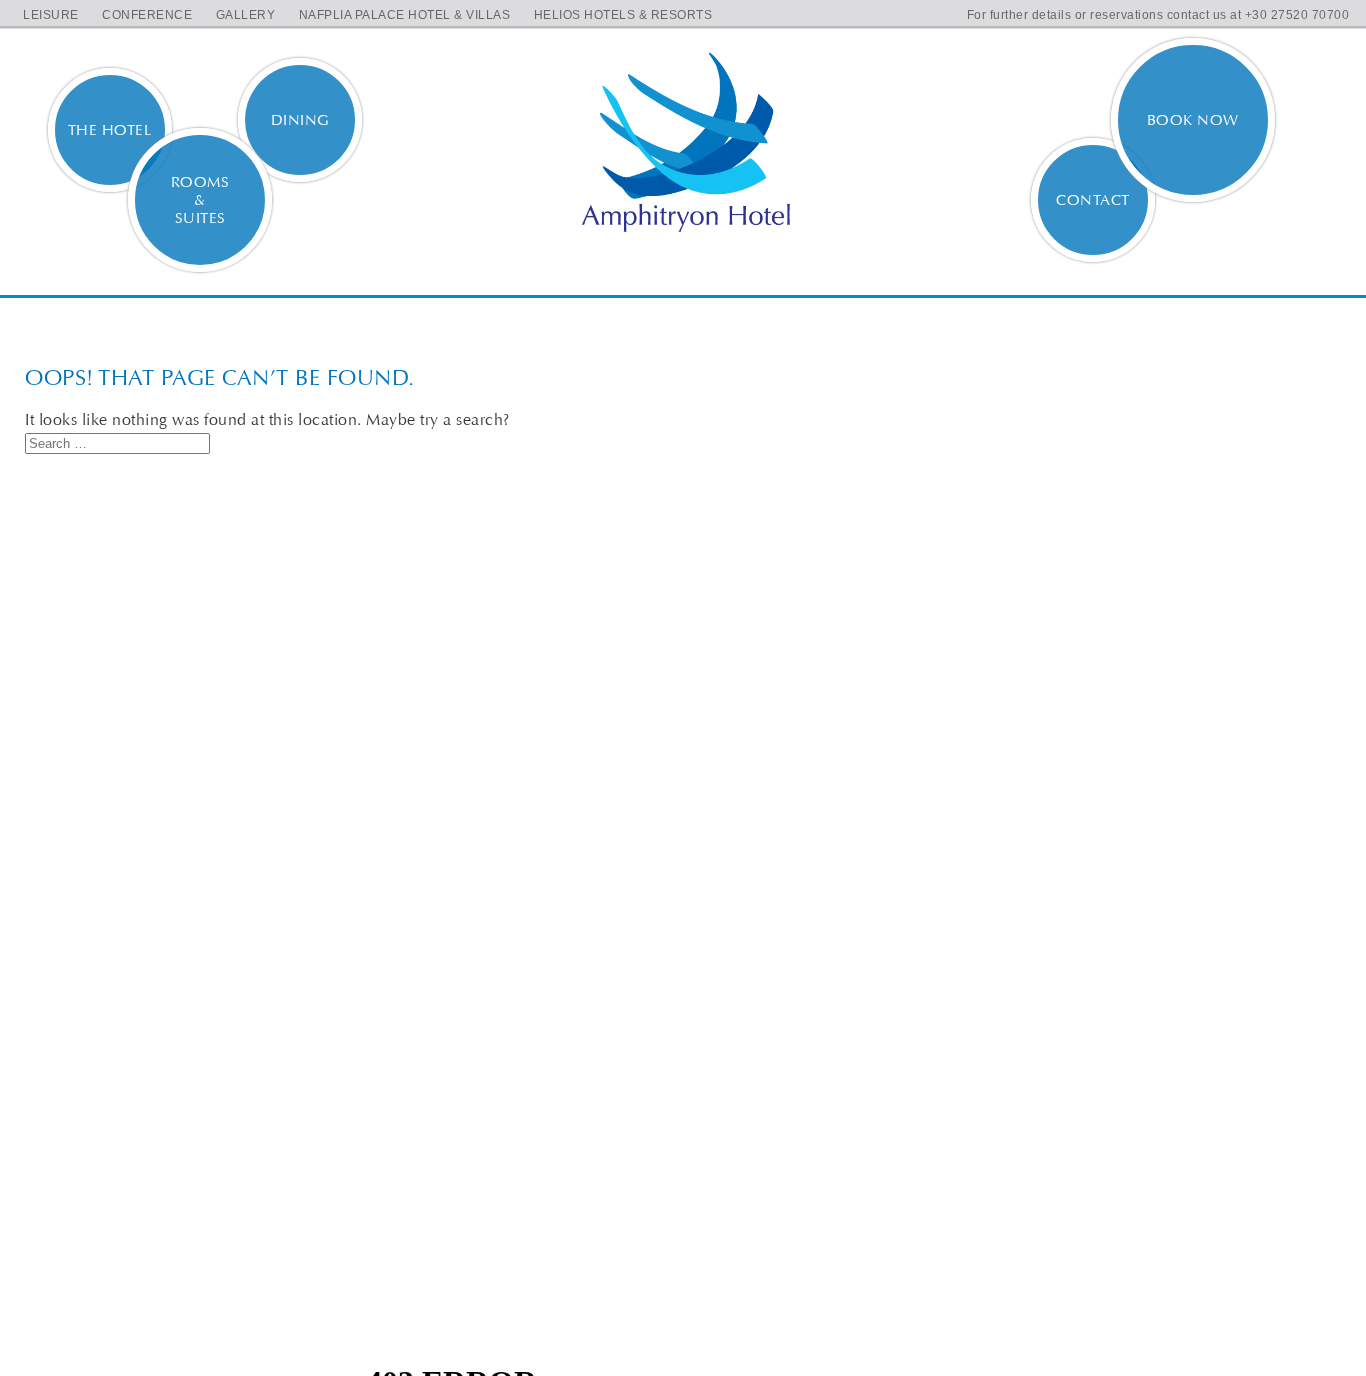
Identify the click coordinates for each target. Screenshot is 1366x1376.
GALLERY (246, 15)
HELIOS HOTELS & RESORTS (623, 15)
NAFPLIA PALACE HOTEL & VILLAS (405, 15)
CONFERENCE (147, 15)
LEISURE (51, 15)
